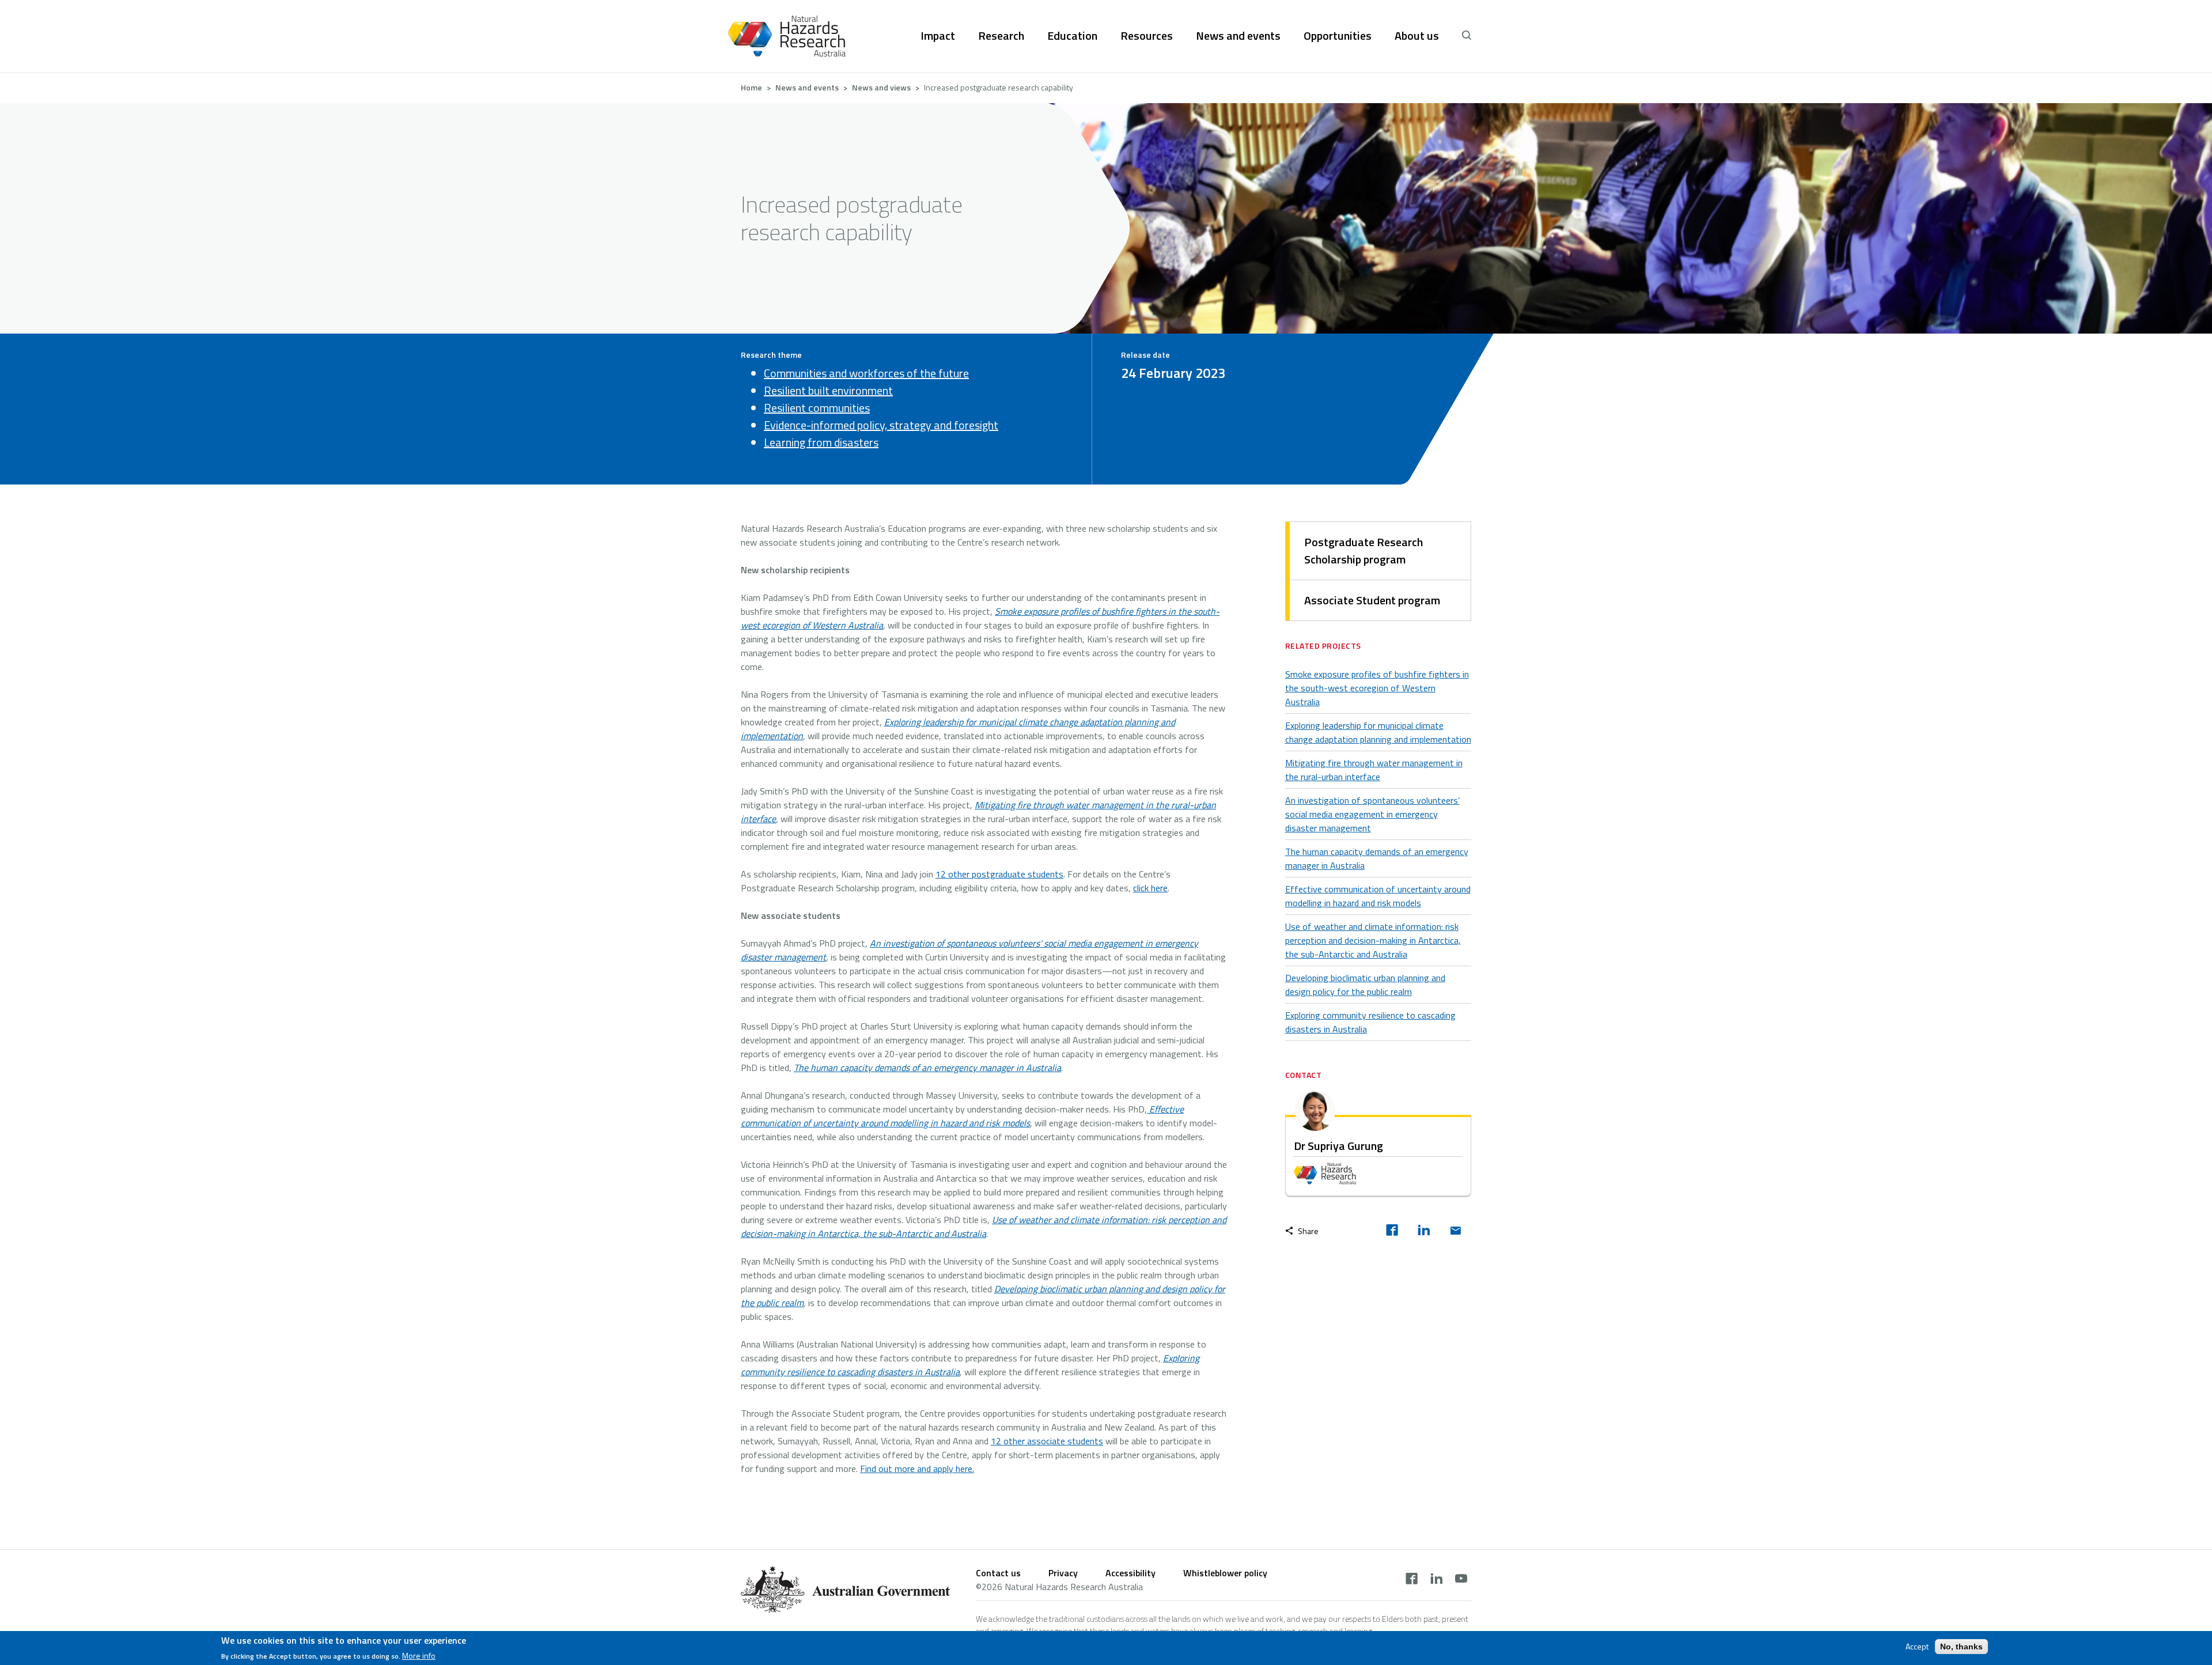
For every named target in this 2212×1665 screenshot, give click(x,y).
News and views (881, 87)
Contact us (998, 1573)
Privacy (1063, 1573)
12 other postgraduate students (999, 874)
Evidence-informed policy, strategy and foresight (881, 425)
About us (1417, 36)
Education (1072, 36)
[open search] (1467, 36)
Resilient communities (817, 408)
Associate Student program (1372, 600)
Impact (938, 36)
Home (751, 87)
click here (1150, 888)
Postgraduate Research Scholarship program (1363, 550)
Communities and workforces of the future (866, 373)
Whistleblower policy (1225, 1573)
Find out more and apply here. (917, 1469)
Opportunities (1338, 36)
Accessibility (1130, 1573)
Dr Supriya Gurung (1338, 1146)
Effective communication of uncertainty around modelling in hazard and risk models (1378, 896)
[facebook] (1392, 1231)
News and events (1238, 36)
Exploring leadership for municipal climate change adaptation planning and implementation (1378, 732)
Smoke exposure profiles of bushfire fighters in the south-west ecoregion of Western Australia (1377, 688)
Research (1001, 36)
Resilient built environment (828, 390)
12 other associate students (1047, 1441)
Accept (1917, 1647)
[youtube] (1461, 1580)
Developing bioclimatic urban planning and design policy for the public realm (1365, 985)
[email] (1455, 1231)
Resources (1147, 36)
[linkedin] (1424, 1231)
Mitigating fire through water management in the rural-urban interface (1374, 770)
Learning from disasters (821, 442)
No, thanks (1961, 1647)
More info (419, 1656)
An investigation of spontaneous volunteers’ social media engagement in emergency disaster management (1372, 814)
